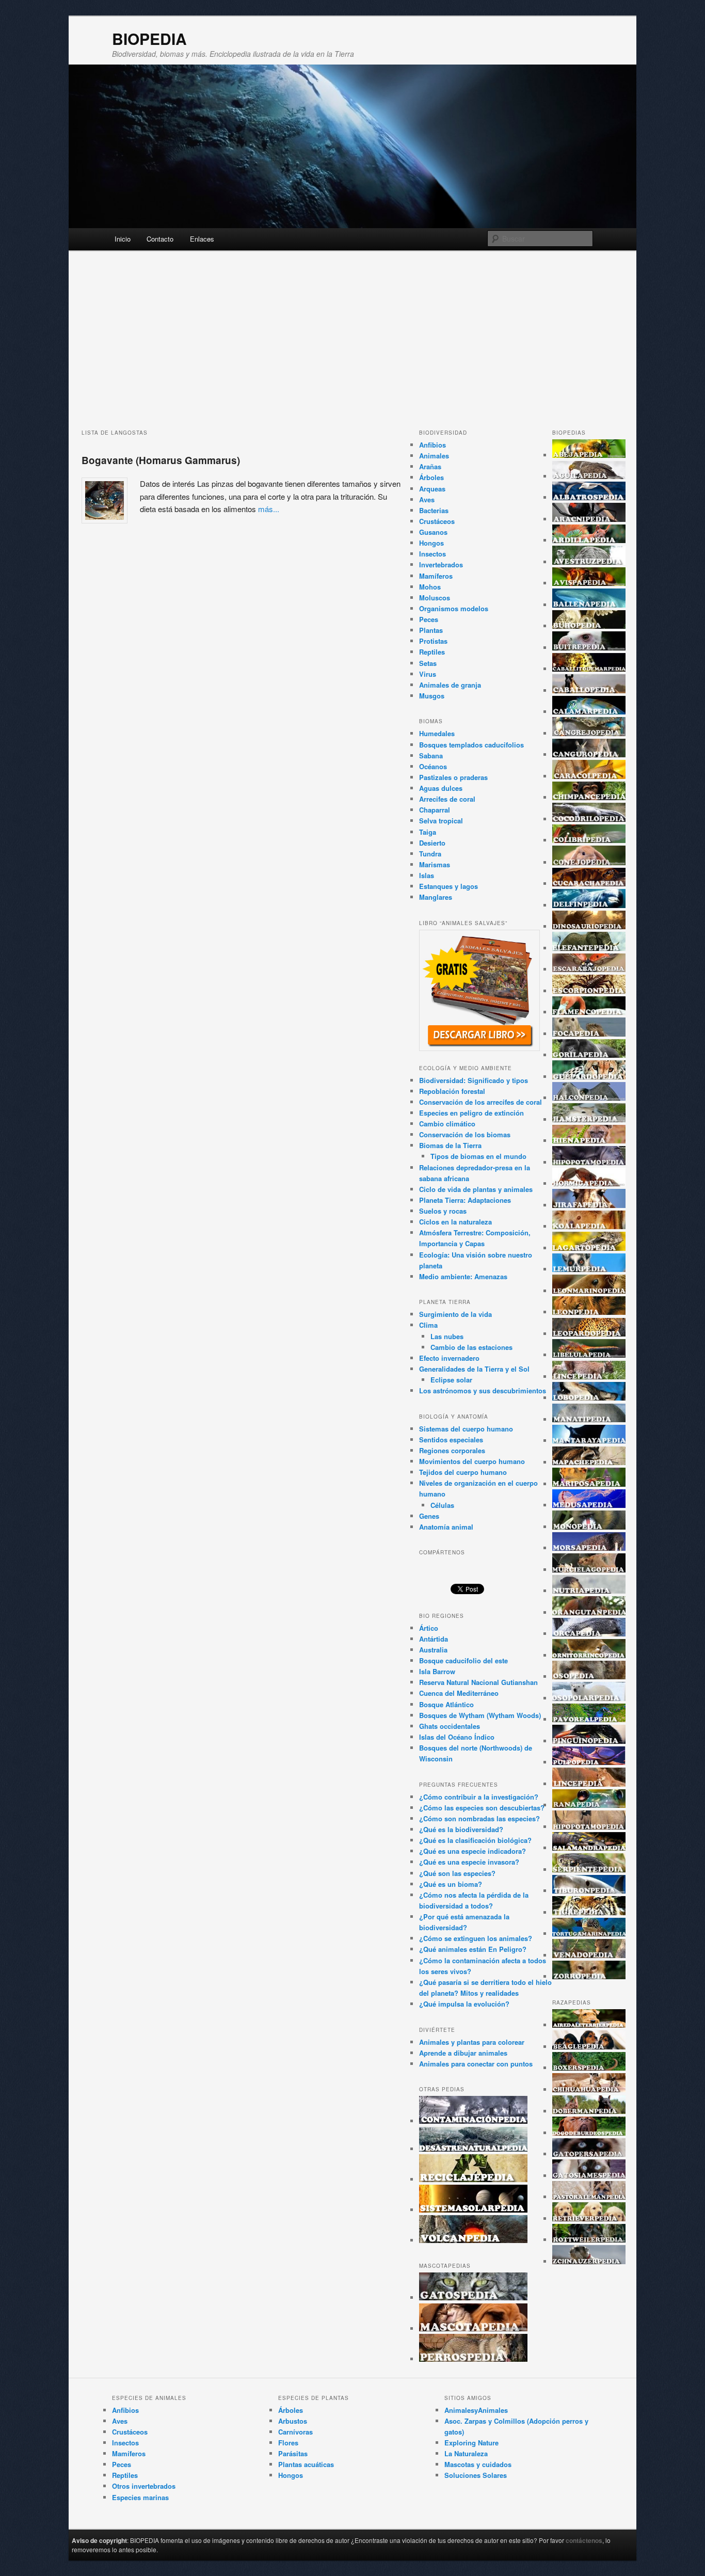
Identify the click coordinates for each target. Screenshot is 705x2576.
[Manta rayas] (589, 1441)
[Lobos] (589, 1398)
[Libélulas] (589, 1355)
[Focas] (589, 1034)
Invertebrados (441, 565)
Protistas (433, 641)
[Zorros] (589, 1976)
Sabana (431, 756)
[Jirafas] (589, 1205)
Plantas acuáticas (306, 2464)
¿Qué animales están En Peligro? (473, 1949)
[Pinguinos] (589, 1741)
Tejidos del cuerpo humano (463, 1472)
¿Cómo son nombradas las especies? (479, 1818)
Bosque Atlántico (446, 1704)
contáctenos (584, 2540)
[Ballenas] (589, 605)
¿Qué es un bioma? (451, 1884)
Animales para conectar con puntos (476, 2064)
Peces (429, 619)
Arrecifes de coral (447, 799)
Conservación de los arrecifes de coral (480, 1102)
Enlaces (202, 239)
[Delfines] (589, 905)
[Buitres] (589, 648)
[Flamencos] (589, 1012)
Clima (428, 1325)
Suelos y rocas (443, 1211)
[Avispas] (589, 583)
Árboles (431, 477)
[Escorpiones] (589, 991)
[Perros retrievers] (589, 2219)
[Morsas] (589, 1548)
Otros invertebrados (144, 2486)
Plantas (431, 630)
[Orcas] (589, 1634)
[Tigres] (589, 1912)
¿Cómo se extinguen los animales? (476, 1938)
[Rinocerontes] (589, 1827)
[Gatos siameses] (589, 2176)
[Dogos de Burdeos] (589, 2133)
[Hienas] (589, 1141)
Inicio (123, 239)
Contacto (160, 239)
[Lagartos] (589, 1248)
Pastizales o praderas (453, 777)
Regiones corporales (452, 1450)
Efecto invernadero (449, 1358)
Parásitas (293, 2453)
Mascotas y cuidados (478, 2464)
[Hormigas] (589, 1183)
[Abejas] (589, 455)
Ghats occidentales (450, 1726)
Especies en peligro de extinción (471, 1113)
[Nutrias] (589, 1591)
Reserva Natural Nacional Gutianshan (478, 1682)
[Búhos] (589, 626)
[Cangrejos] (589, 733)
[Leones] (589, 1312)
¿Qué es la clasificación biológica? (475, 1840)
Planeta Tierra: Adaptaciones (465, 1200)
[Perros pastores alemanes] (589, 2197)
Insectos (432, 554)
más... (269, 509)
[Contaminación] (473, 2121)
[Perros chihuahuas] (589, 2089)
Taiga (428, 832)
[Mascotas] (473, 2328)
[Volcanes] (473, 2240)
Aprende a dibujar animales (463, 2053)
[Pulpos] (589, 1762)
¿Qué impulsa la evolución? (464, 2004)
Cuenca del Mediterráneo (459, 1693)
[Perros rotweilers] (589, 2240)
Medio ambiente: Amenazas (463, 1276)
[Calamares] (589, 712)
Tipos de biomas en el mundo (478, 1156)
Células (442, 1505)
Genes (429, 1516)
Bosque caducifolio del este (463, 1660)
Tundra (430, 854)
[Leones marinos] (589, 1291)
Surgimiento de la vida (455, 1314)
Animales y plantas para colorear (472, 2042)
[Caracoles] (589, 776)
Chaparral (435, 810)
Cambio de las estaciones (471, 1347)
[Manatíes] (589, 1419)
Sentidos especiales (451, 1440)
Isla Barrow (437, 1671)
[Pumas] (589, 1784)
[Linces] (589, 1377)
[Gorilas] (589, 1055)
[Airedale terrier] (589, 2025)
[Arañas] (589, 519)
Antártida (434, 1639)
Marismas (435, 864)
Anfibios (432, 445)
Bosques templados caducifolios (471, 745)
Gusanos (433, 532)
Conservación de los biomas (465, 1134)
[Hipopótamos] (589, 1162)
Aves (427, 499)
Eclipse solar (451, 1380)
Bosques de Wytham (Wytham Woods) (480, 1715)
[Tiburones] (589, 1891)
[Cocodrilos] (589, 819)
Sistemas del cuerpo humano (466, 1429)
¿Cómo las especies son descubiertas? (482, 1808)
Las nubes (447, 1336)
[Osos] (589, 1676)
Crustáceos (437, 521)
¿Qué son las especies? (457, 1873)
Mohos (430, 587)
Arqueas (432, 489)
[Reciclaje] (473, 2179)
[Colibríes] (589, 840)
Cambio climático (447, 1124)
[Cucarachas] (589, 884)
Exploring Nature (471, 2443)
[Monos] (589, 1527)
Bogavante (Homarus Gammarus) (161, 460)
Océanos (433, 766)
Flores (288, 2443)
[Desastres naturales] (473, 2149)
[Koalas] (589, 1226)
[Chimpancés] (589, 797)
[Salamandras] (589, 1848)
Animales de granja (450, 685)
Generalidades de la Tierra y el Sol (474, 1369)
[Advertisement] (352, 346)
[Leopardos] (589, 1334)
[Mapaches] (589, 1462)
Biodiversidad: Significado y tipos (474, 1080)
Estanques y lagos (448, 886)
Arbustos (293, 2421)
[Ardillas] (589, 540)
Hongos (431, 543)
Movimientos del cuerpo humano (472, 1461)
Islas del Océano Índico (457, 1737)
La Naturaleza (466, 2453)
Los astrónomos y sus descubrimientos (483, 1390)
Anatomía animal (446, 1527)
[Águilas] (589, 476)
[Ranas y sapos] (589, 1805)
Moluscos (435, 598)
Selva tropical (441, 821)
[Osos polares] (589, 1698)
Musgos (432, 696)
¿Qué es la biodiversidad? (461, 1829)
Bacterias (434, 510)
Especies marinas (140, 2497)
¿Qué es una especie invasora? (469, 1862)
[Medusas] (589, 1505)
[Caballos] (589, 690)
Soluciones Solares (476, 2475)
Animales (434, 456)
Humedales (437, 733)
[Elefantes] (589, 948)
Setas (428, 663)
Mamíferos (436, 576)
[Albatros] (589, 497)
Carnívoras (295, 2432)
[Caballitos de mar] (589, 669)
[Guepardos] (589, 1077)
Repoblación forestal (452, 1091)
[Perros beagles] (589, 2047)
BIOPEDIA (149, 38)
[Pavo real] (589, 1719)
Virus (428, 674)
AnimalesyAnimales (476, 2410)
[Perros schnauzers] (589, 2261)
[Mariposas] (589, 1484)
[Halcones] (589, 1098)
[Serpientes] (589, 1870)
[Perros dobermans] (589, 2111)
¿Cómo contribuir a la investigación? (479, 1797)
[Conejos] (589, 862)
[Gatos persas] (589, 2154)
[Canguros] (589, 754)
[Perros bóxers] (589, 2068)
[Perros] (473, 2359)
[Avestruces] (589, 562)
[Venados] (589, 1955)
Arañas (430, 466)
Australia (433, 1650)
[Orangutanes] (589, 1612)
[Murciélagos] (589, 1570)
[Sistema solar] (473, 2210)
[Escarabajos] (589, 969)
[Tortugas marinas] (589, 1934)
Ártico (429, 1628)
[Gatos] (473, 2297)
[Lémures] (589, 1269)
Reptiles (432, 652)
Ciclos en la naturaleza (455, 1222)
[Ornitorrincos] (589, 1655)
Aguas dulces (441, 788)
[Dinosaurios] (589, 926)
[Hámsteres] (589, 1119)
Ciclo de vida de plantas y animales (476, 1189)
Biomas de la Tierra (450, 1145)
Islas (427, 875)
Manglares (436, 897)
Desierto (432, 843)
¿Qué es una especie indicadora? (472, 1851)
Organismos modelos (454, 608)
